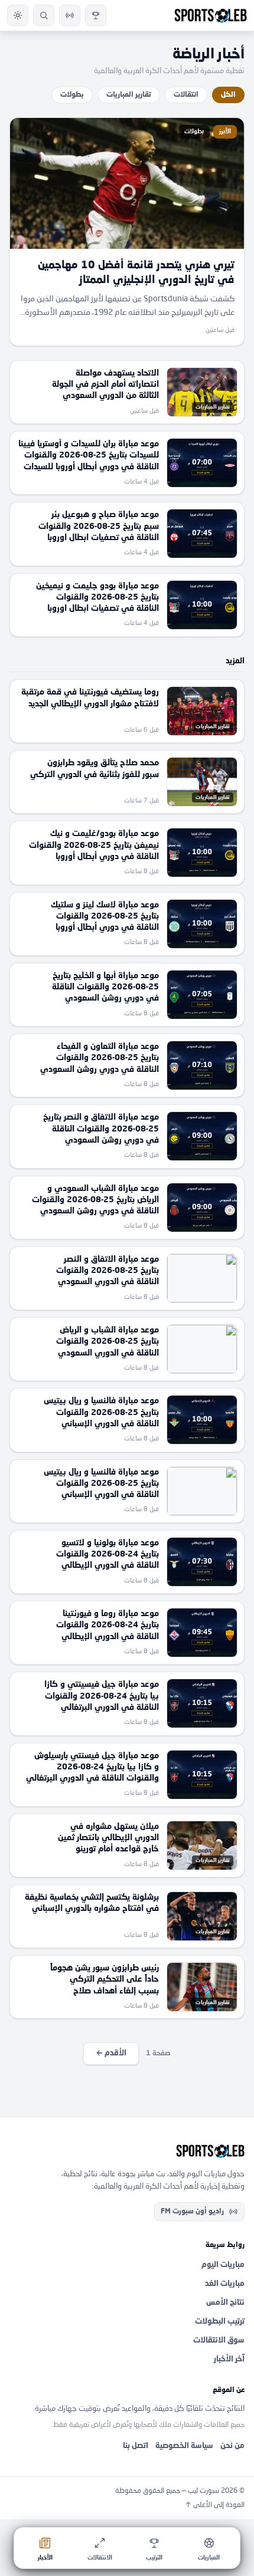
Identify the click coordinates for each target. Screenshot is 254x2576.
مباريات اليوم (223, 2265)
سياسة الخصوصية (184, 2446)
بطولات (72, 95)
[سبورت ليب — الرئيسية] (211, 15)
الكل (228, 95)
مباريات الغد (225, 2284)
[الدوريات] (96, 15)
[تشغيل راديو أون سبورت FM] (70, 15)
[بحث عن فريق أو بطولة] (44, 15)
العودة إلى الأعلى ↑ (215, 2505)
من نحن (232, 2446)
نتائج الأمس (225, 2303)
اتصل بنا (136, 2446)
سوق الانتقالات (219, 2340)
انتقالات (186, 95)
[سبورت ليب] (127, 2151)
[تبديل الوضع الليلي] (18, 15)
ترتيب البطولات (220, 2322)
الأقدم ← (111, 2053)
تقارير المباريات (129, 95)
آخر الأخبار (229, 2359)
